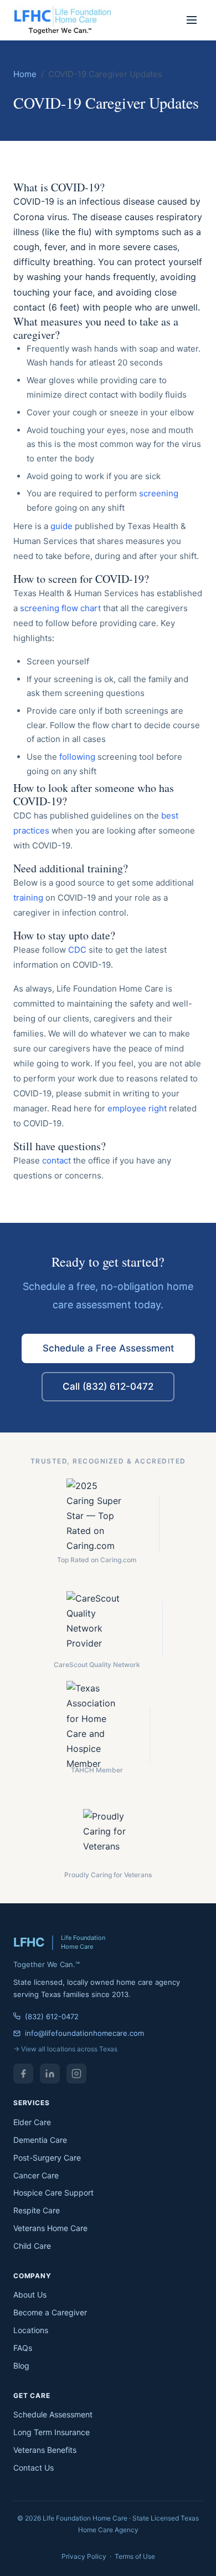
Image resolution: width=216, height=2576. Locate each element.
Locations (31, 2330)
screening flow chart (60, 608)
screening (159, 493)
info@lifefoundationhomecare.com (84, 2033)
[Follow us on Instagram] (76, 2074)
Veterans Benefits (45, 2450)
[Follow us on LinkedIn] (50, 2074)
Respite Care (37, 2210)
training (28, 898)
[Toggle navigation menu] (192, 20)
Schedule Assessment (53, 2414)
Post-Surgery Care (47, 2158)
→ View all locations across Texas (65, 2049)
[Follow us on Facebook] (23, 2074)
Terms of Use (135, 2556)
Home (25, 74)
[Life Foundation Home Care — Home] (63, 20)
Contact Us (34, 2468)
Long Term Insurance (52, 2432)
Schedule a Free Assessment (108, 1348)
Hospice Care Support (53, 2193)
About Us (30, 2295)
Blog (21, 2366)
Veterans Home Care (50, 2228)
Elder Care (32, 2122)
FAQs (23, 2348)
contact (56, 1160)
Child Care (32, 2246)
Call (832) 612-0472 (108, 1386)
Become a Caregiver (50, 2312)
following (77, 757)
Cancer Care (36, 2175)
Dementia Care (40, 2140)
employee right (137, 1108)
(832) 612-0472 (52, 2016)
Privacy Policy (84, 2556)
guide (61, 526)
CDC (77, 950)
